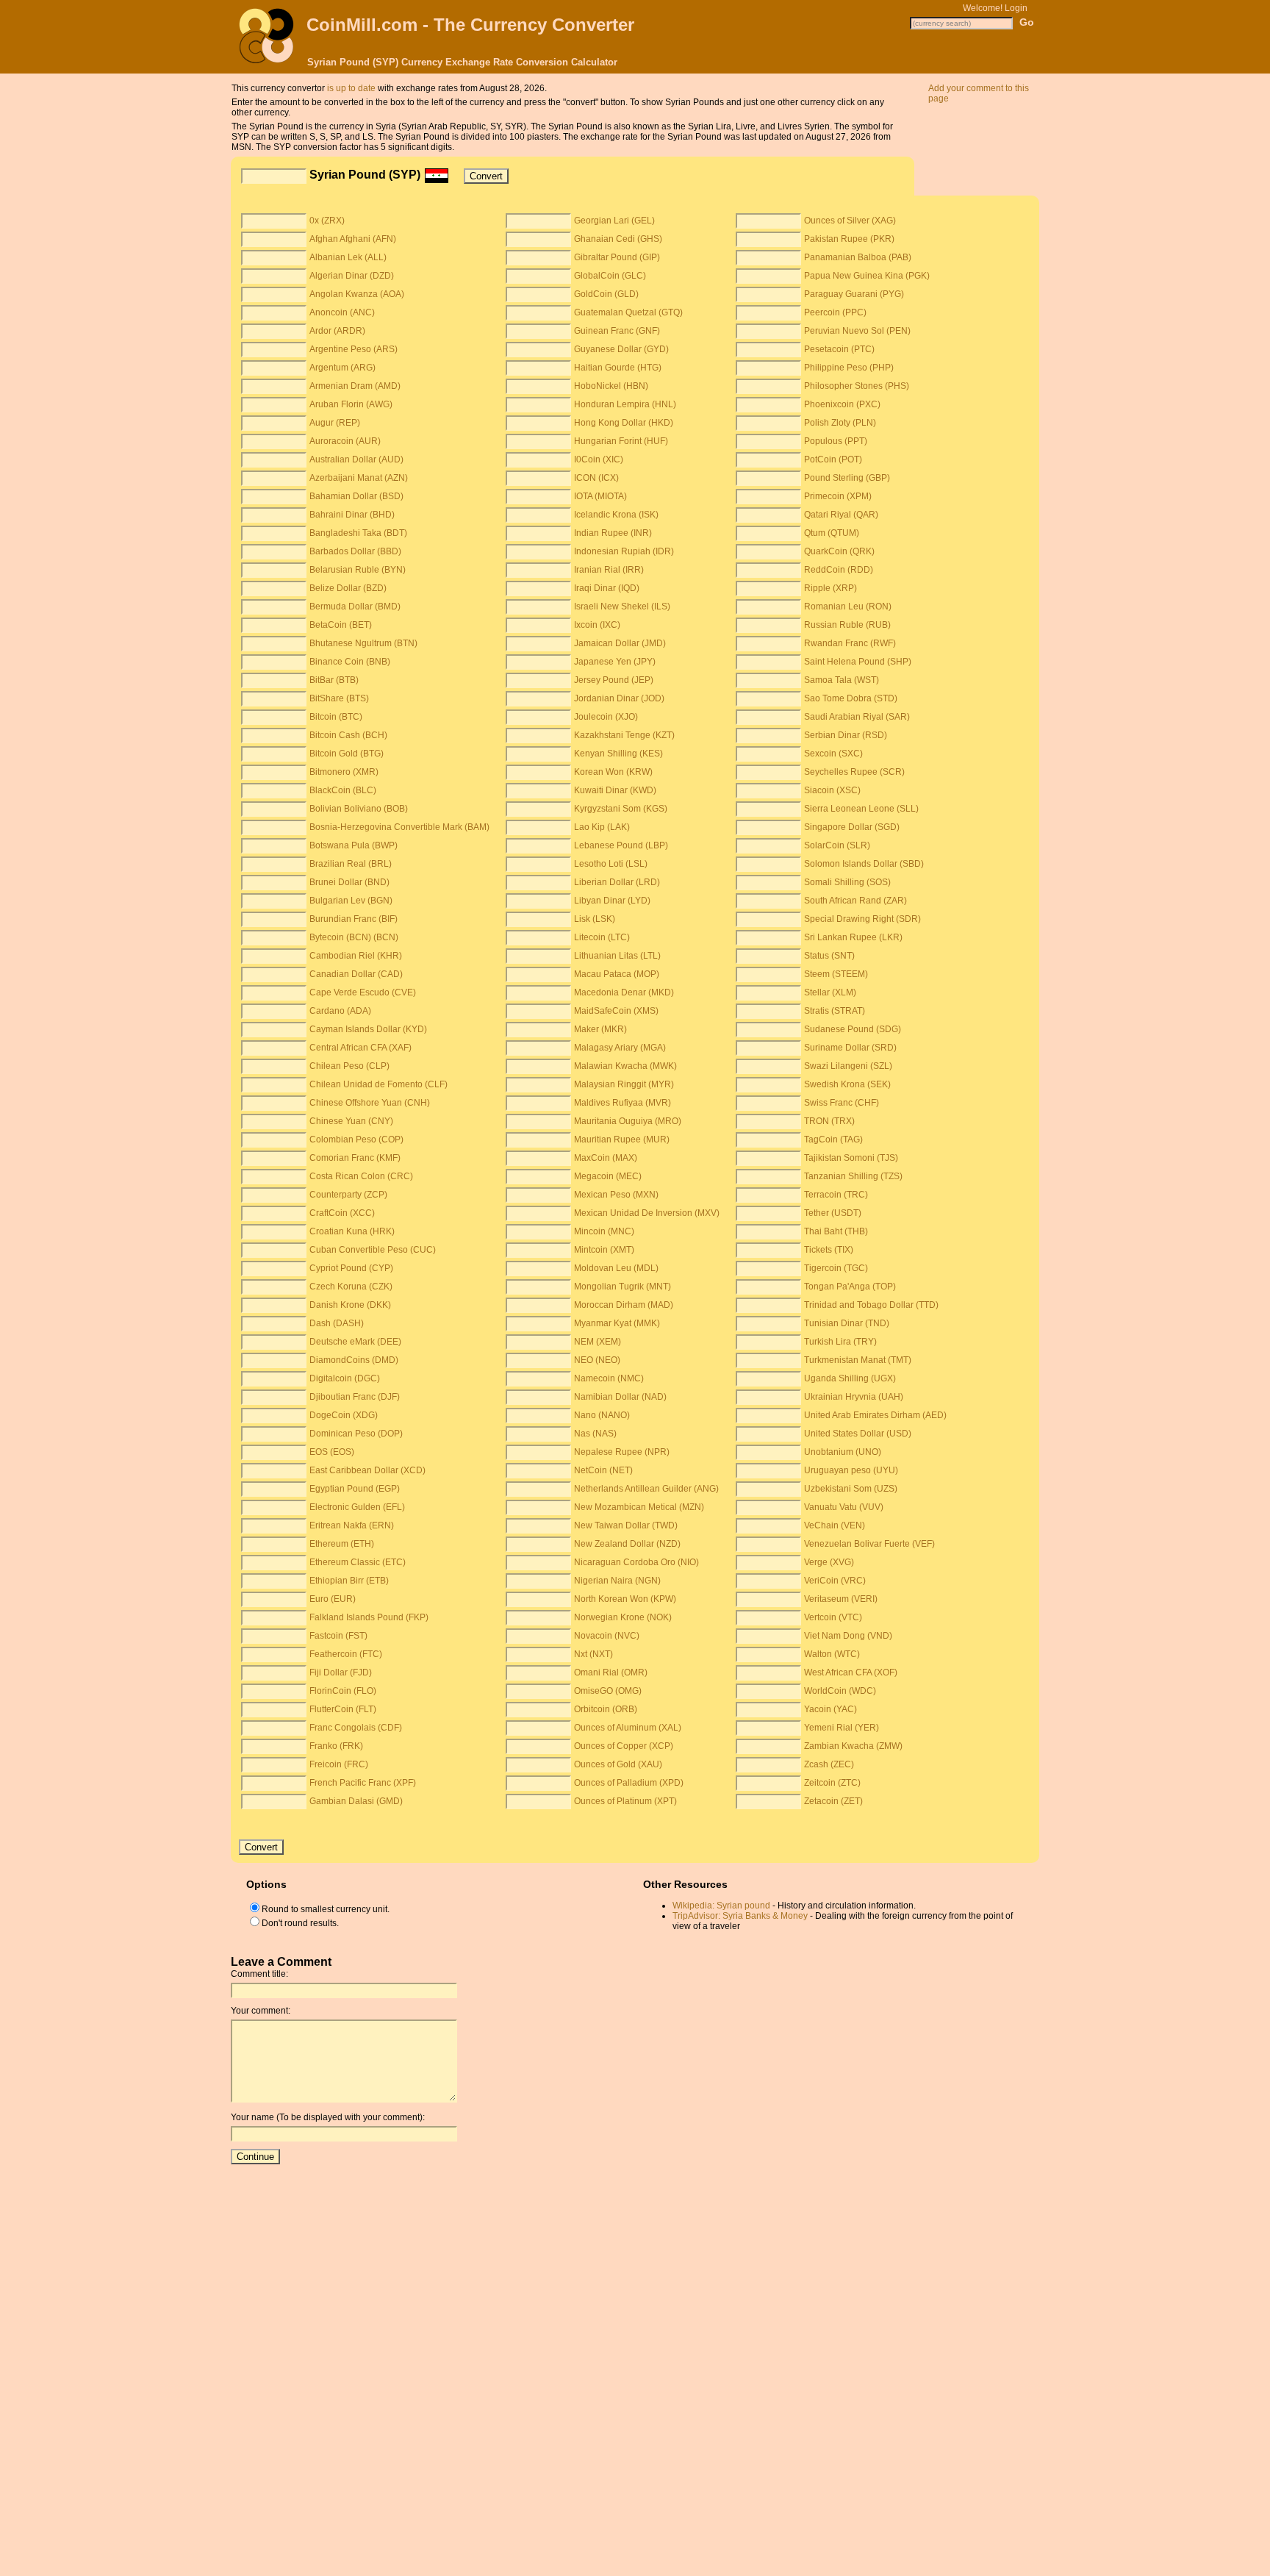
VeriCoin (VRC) (835, 1581)
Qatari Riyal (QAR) (841, 515)
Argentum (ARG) (342, 368)
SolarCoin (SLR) (837, 845)
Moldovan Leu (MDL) (616, 1268)
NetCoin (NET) (603, 1470)
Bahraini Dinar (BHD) (352, 515)
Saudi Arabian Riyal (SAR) (857, 717)
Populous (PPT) (836, 441)
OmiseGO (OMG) (608, 1691)
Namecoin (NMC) (609, 1378)
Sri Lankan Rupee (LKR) (853, 937)
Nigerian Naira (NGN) (617, 1581)
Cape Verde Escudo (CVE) (363, 992)
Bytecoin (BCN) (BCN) (354, 937)
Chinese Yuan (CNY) (351, 1121)
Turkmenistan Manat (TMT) (858, 1360)
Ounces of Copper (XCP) (624, 1746)
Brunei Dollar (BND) (349, 882)
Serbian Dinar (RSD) (846, 735)
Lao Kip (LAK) (602, 827)
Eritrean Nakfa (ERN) (352, 1525)
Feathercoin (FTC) (346, 1654)
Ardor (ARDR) (337, 331)
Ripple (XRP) (830, 588)
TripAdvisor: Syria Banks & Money (740, 1916)
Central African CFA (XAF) (360, 1048)
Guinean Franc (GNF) (617, 331)
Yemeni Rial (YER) (842, 1728)
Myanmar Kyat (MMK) (617, 1323)
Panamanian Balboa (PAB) (858, 257)
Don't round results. (300, 1923)
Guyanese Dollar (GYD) (621, 349)
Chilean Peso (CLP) (349, 1066)
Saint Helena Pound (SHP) (858, 662)
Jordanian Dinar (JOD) (619, 698)
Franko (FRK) (336, 1746)
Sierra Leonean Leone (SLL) (861, 809)
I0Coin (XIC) (599, 459)
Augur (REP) (335, 423)
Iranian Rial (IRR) (609, 570)
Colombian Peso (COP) (356, 1139)
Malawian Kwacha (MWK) (625, 1066)
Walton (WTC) (832, 1654)
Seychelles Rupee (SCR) (854, 772)
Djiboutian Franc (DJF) (355, 1397)
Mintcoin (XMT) (604, 1250)
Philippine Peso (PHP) (849, 368)
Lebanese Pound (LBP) (621, 845)
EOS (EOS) (332, 1452)
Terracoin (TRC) (836, 1195)
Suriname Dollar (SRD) (850, 1048)
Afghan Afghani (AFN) (353, 239)
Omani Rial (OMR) (611, 1672)
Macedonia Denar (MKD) (624, 992)
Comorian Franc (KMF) (355, 1158)
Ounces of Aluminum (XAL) (628, 1728)
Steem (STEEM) (836, 974)
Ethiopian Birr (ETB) (349, 1581)
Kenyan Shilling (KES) (618, 754)
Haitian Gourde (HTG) (618, 368)
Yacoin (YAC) (830, 1709)
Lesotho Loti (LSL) (611, 864)
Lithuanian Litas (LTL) (617, 956)
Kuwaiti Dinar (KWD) (615, 790)
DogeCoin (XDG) (344, 1415)
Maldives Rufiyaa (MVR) (623, 1103)
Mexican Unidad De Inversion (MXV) (647, 1213)
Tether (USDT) (833, 1213)
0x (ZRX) (327, 221)
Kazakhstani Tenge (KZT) (624, 735)
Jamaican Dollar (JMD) (620, 643)
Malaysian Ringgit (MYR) (624, 1084)
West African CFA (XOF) (851, 1672)
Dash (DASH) (337, 1323)
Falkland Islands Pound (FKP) (369, 1617)
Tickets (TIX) (829, 1250)
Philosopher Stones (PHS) (857, 386)
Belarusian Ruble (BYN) (358, 570)
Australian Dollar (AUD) (356, 459)
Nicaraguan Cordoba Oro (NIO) (636, 1562)
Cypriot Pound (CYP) (351, 1268)
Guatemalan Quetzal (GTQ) (628, 312)
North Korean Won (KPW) (625, 1599)
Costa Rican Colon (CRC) (361, 1176)
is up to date (351, 88)
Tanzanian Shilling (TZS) (853, 1176)
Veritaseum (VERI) (841, 1599)
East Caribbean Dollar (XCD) (367, 1470)
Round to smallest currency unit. (326, 1909)
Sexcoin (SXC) (833, 754)
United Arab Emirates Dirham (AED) (875, 1415)
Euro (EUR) (333, 1599)
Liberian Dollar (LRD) (617, 882)
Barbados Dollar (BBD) (355, 551)
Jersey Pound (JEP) (614, 680)
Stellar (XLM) (830, 992)
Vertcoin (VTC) (833, 1617)
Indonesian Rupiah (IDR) (624, 551)
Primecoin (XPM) (838, 496)
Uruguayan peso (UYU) (851, 1470)
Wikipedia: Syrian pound (721, 1906)
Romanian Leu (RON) (848, 607)
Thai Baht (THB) (836, 1231)
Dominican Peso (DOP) (356, 1434)
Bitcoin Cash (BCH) (348, 735)
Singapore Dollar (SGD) (852, 827)
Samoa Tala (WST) (842, 680)
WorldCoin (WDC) (840, 1691)
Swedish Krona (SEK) (847, 1084)
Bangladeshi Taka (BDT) (358, 533)
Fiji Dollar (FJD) (341, 1672)
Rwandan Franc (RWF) (850, 643)
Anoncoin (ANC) (342, 312)
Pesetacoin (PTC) (839, 349)
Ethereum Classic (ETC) (358, 1562)
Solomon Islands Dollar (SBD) (864, 864)
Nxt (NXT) (593, 1654)
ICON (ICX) (596, 478)
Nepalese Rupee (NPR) (622, 1452)
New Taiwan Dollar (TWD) (626, 1525)
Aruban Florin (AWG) (351, 404)
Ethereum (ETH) (342, 1544)
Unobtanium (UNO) (843, 1452)
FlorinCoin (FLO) (343, 1691)
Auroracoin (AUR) (345, 441)
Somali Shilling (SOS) (847, 882)
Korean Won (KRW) (613, 772)
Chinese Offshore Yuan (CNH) (370, 1103)
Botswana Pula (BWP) (354, 845)
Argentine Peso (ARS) (354, 349)
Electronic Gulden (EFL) (357, 1507)
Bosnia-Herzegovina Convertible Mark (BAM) (399, 827)
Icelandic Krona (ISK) (616, 515)
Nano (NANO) (602, 1415)
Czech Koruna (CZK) (351, 1287)
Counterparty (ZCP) (348, 1195)
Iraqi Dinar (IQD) (607, 588)
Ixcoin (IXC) (597, 625)
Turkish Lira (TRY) (840, 1342)
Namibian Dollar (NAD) (620, 1397)
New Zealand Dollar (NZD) (627, 1544)
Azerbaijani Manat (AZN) (359, 478)
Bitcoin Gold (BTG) (347, 754)
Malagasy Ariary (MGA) (620, 1048)
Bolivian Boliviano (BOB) (359, 809)
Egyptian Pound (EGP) (355, 1489)
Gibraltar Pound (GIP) (617, 257)
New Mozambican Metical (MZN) (639, 1507)
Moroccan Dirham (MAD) (624, 1305)
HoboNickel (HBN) (611, 386)
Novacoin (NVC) (607, 1636)
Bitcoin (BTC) (336, 717)
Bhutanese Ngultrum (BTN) (363, 643)
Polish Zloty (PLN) (840, 423)
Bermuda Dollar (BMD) (355, 607)
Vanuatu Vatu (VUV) (844, 1507)
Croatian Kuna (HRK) (352, 1231)
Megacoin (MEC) (608, 1176)
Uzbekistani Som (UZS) (851, 1489)
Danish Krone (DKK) (350, 1305)
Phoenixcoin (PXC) (842, 404)
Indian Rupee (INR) (613, 533)
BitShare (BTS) (339, 698)
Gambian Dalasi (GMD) (356, 1801)
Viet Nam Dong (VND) (848, 1636)
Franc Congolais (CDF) (356, 1728)
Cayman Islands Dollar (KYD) (368, 1029)
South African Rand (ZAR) (855, 901)
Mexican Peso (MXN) (616, 1195)
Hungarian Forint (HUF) (621, 441)
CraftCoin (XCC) (342, 1213)
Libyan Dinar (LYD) (612, 901)
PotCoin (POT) (833, 459)
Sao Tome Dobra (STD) (851, 698)
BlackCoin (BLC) (343, 790)
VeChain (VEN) (835, 1525)
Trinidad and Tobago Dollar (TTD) (871, 1305)
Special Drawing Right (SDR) (862, 919)
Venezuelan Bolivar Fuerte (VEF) (869, 1544)
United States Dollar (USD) (858, 1434)
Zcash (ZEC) (829, 1764)
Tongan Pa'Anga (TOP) (850, 1287)
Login (1016, 8)
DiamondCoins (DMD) (354, 1360)
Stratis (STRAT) (835, 1011)
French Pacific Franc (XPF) (363, 1783)
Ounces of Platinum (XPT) (625, 1801)
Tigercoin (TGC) (836, 1268)
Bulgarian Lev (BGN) (351, 901)
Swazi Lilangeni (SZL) (848, 1066)
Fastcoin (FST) (338, 1636)
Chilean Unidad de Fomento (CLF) (379, 1084)
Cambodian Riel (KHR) (356, 956)
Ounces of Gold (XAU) (618, 1764)
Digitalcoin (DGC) (345, 1378)
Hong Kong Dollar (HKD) (624, 423)
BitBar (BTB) (334, 680)
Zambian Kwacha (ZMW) (853, 1746)
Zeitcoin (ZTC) (832, 1783)
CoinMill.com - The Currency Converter (470, 25)
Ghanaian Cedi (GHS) (618, 239)
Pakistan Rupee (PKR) (849, 239)
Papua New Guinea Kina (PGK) (867, 276)
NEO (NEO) (597, 1360)
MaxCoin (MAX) (606, 1158)
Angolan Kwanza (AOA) (357, 294)
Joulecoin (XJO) (606, 717)
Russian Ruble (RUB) (847, 625)
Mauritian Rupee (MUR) (622, 1139)
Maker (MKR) (600, 1029)
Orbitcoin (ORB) (606, 1709)
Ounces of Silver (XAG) (850, 221)
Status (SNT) (829, 956)
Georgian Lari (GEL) (614, 221)
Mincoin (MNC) (604, 1231)
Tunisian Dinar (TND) (847, 1323)
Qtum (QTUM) (832, 533)
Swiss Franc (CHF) (842, 1103)
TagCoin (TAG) (833, 1139)
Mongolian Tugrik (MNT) (623, 1287)
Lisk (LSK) (595, 919)
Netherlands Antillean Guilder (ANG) (646, 1489)
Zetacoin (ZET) (833, 1801)
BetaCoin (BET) (341, 625)
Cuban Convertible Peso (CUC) (373, 1250)
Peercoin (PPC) (835, 312)
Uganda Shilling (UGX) (850, 1378)
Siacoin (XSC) (832, 790)
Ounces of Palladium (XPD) (629, 1783)
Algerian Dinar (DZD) (352, 276)
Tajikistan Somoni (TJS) (851, 1158)
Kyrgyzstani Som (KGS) (621, 809)
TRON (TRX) (829, 1121)
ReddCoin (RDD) (839, 570)
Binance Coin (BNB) (350, 662)
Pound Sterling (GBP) (847, 478)
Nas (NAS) (595, 1434)
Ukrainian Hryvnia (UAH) (854, 1397)
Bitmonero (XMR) (344, 772)
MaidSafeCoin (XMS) (616, 1011)
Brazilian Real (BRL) (351, 864)
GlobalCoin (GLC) (610, 276)
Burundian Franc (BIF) (354, 919)
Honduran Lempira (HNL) (625, 404)
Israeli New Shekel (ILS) (622, 607)
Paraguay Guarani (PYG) (854, 294)
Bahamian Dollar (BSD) (356, 496)
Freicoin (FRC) (339, 1764)
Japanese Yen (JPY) (615, 662)
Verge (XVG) (829, 1562)
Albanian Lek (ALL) (348, 257)
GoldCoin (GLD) (606, 294)
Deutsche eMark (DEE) (355, 1342)
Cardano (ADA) (340, 1011)
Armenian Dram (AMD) (355, 386)
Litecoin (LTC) (602, 937)
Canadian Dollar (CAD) (356, 974)
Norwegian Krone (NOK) (623, 1617)
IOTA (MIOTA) (600, 496)
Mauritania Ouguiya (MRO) (628, 1121)
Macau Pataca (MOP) (617, 974)
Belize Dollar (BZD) (348, 588)
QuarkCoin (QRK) (839, 551)
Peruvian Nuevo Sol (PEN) (857, 331)
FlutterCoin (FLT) (343, 1709)
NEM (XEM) (598, 1342)
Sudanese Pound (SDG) (853, 1029)
